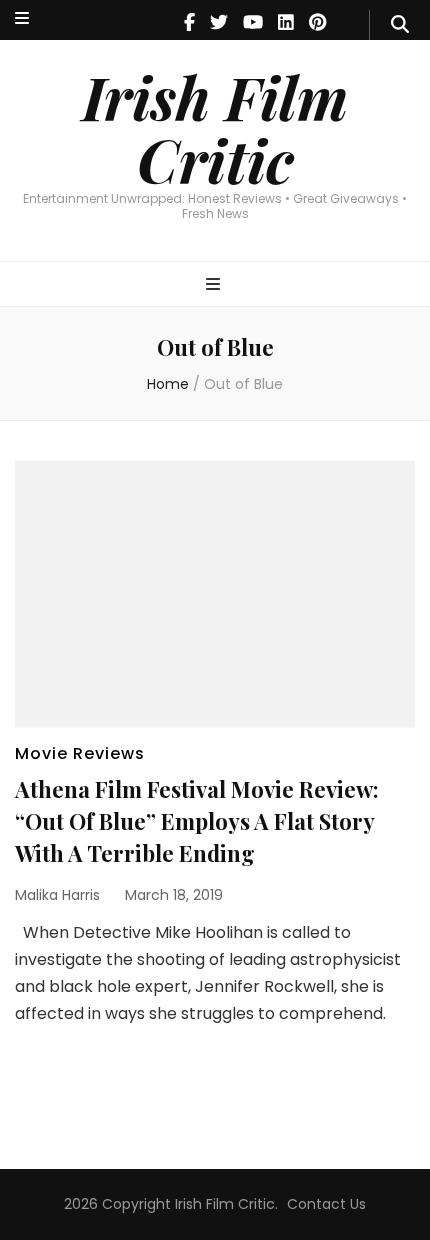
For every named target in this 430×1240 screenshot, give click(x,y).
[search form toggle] (400, 25)
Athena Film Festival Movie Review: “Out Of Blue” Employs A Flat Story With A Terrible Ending (197, 821)
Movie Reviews (80, 753)
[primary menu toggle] (215, 285)
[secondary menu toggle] (22, 19)
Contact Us (326, 1204)
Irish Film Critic (215, 127)
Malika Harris (57, 895)
